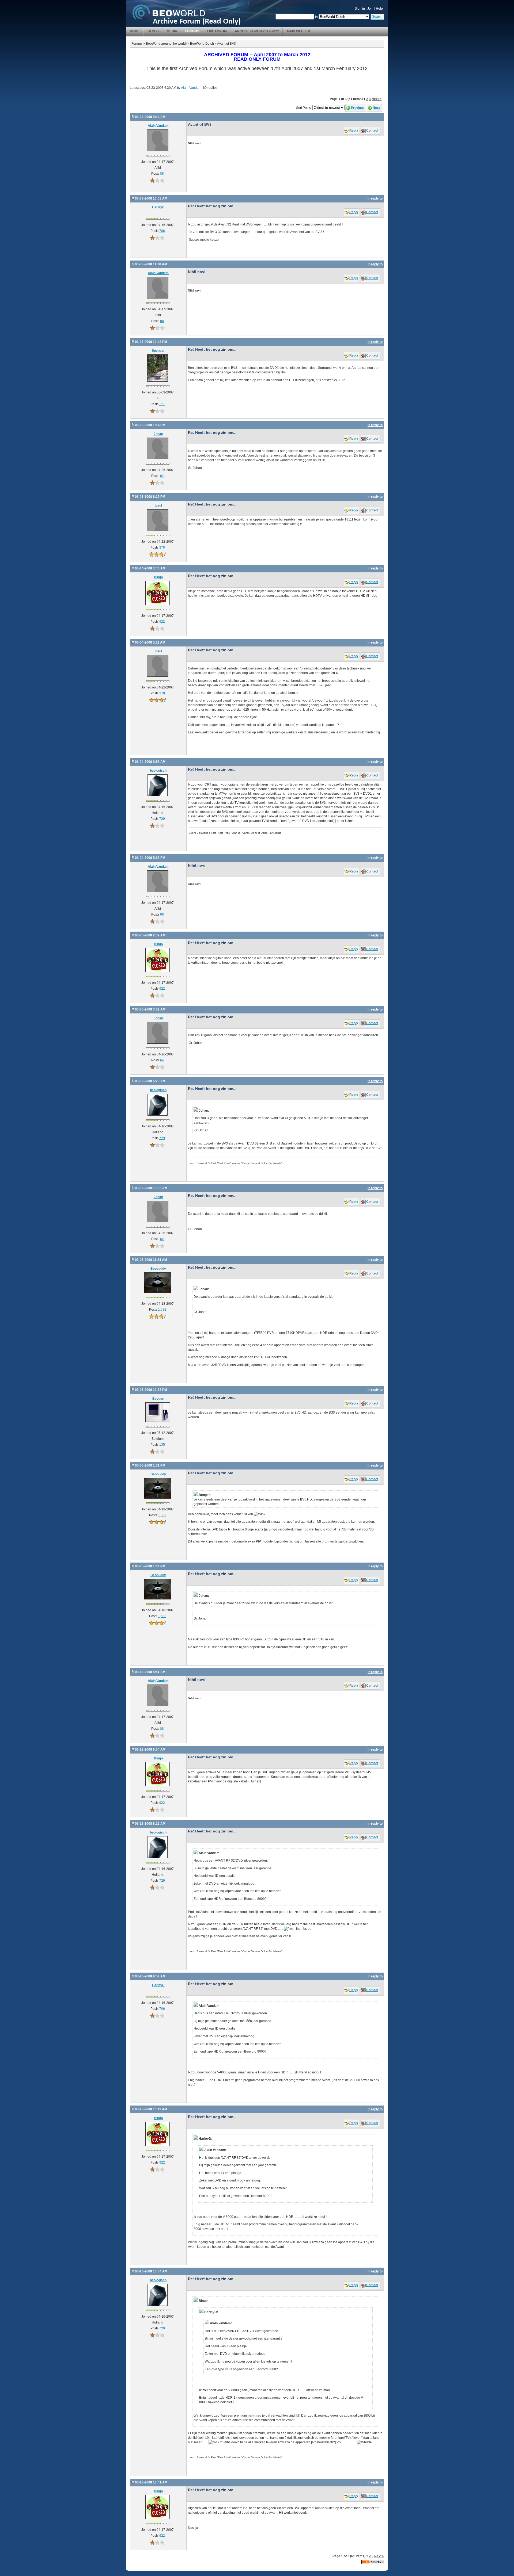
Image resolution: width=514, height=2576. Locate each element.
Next (376, 108)
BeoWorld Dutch (202, 44)
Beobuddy (158, 1269)
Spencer (158, 351)
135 (162, 1445)
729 (162, 819)
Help (379, 9)
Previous (358, 108)
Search (377, 17)
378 (162, 548)
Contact (372, 131)
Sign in (360, 9)
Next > (377, 99)
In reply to (375, 198)
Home (135, 31)
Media (172, 31)
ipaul (158, 506)
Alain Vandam (191, 88)
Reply (354, 131)
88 (162, 174)
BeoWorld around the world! (166, 44)
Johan (158, 434)
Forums (192, 31)
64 (162, 476)
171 (162, 404)
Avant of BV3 (226, 44)
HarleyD (158, 207)
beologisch (158, 771)
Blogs (153, 31)
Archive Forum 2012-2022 (257, 31)
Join (370, 9)
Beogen (158, 1399)
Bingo (158, 577)
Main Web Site (299, 31)
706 (162, 231)
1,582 (162, 1310)
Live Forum (217, 31)
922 (162, 622)
